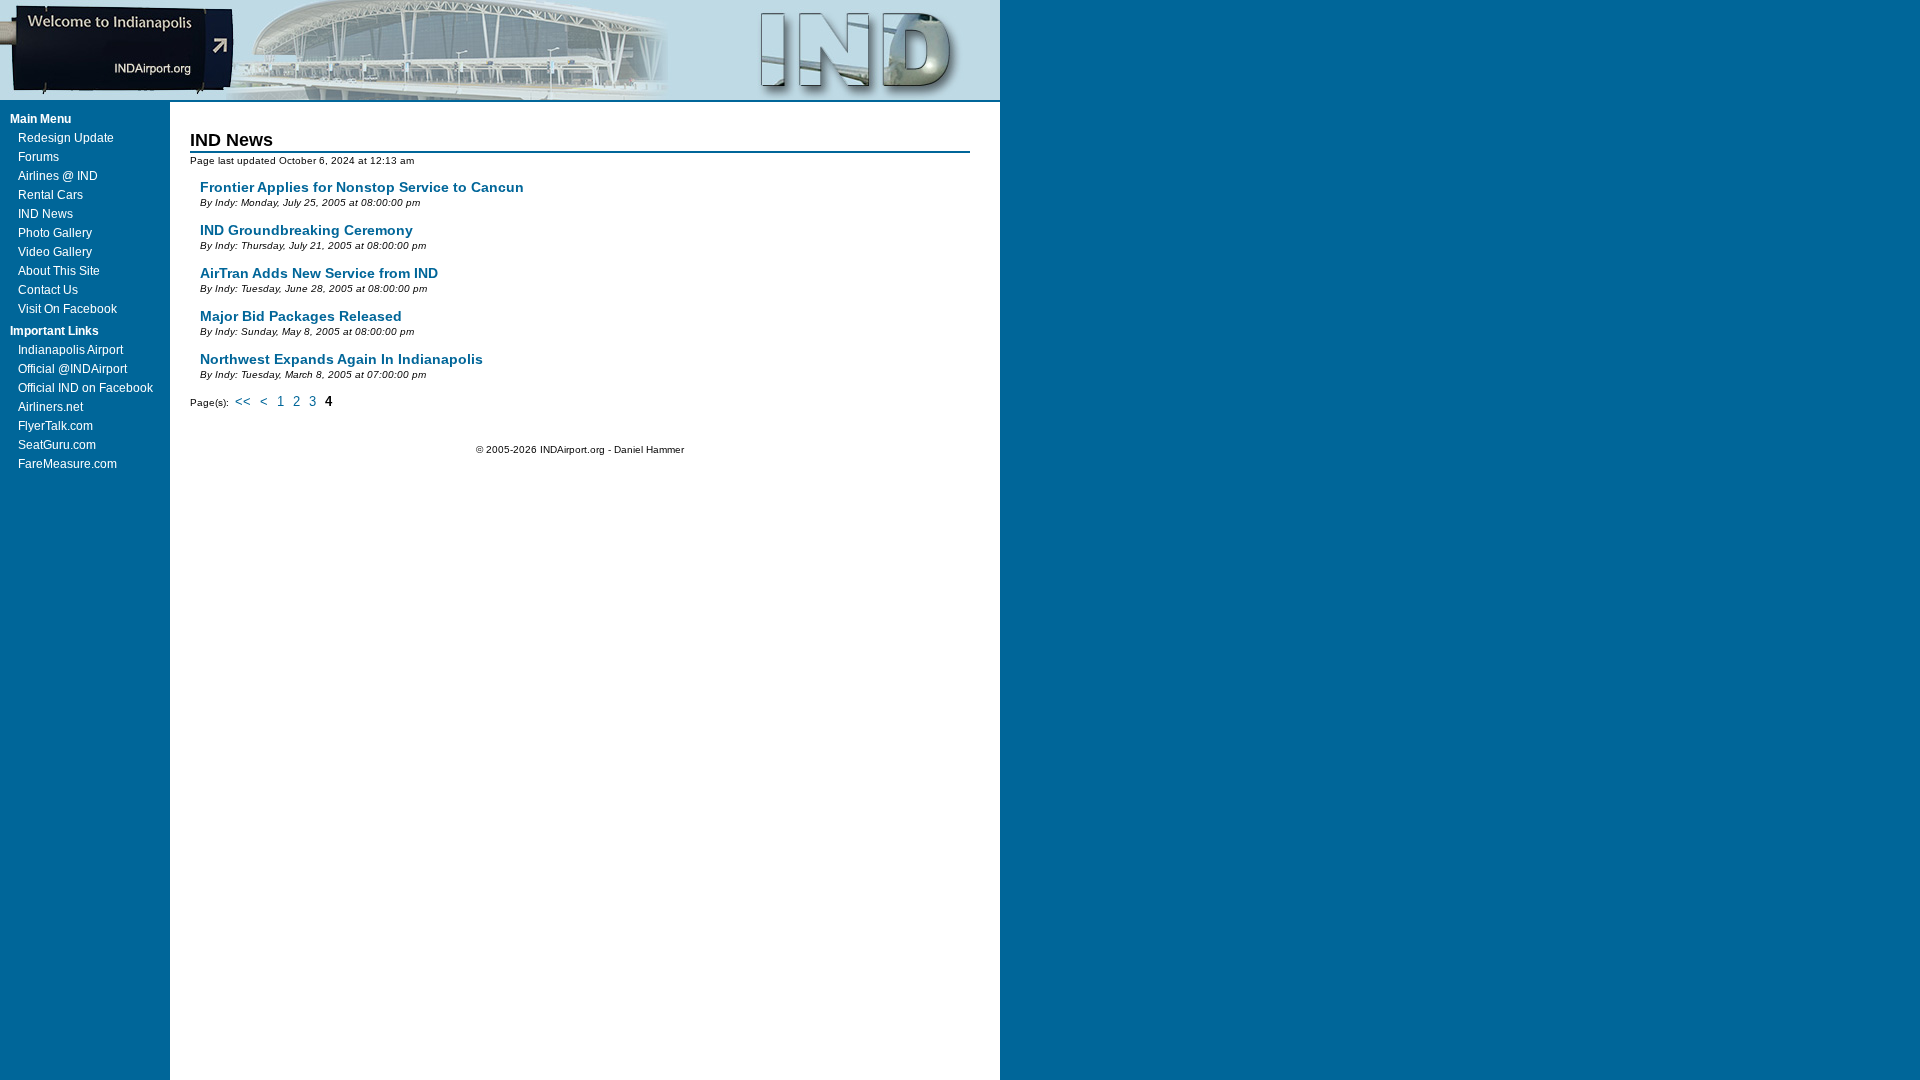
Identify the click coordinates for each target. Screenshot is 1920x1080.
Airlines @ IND (58, 176)
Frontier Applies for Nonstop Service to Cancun (362, 187)
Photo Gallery (55, 233)
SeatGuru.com (57, 445)
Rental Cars (50, 195)
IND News (45, 214)
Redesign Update (66, 138)
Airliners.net (50, 407)
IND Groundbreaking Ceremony (306, 230)
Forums (38, 157)
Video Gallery (55, 252)
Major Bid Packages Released (301, 316)
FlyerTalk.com (55, 426)
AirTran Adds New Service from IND (319, 273)
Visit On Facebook (67, 309)
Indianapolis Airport (70, 350)
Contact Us (48, 290)
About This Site (59, 271)
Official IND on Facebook (85, 388)
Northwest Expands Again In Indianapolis (341, 359)
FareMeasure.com (67, 464)
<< (243, 401)
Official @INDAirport (72, 369)
